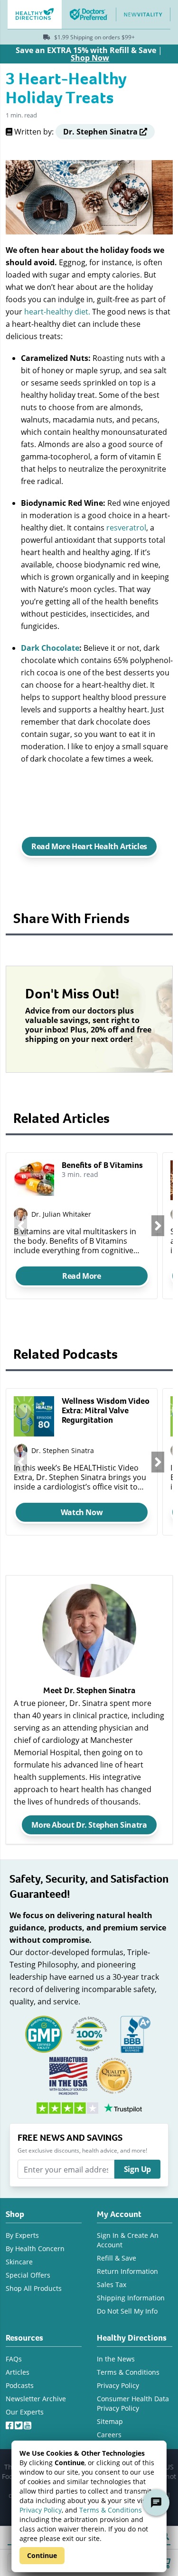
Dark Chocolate (50, 648)
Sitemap (110, 2421)
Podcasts (20, 2385)
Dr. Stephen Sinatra (63, 1450)
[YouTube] (28, 2423)
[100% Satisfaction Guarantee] (89, 2033)
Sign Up (137, 2169)
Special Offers (28, 2275)
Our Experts (25, 2412)
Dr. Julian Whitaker (61, 1214)
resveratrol (125, 527)
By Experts (22, 2235)
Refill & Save (117, 2258)
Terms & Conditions (111, 2510)
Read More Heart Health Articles (89, 846)
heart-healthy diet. (57, 311)
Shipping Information (131, 2298)
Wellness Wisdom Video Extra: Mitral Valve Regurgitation (106, 1410)
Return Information (127, 2271)
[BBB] (135, 2033)
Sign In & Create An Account (128, 2240)
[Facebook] (10, 2423)
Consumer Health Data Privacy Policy (133, 2403)
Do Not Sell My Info (127, 2311)
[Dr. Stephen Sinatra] (21, 1450)
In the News (116, 2359)
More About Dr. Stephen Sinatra (89, 1825)
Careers (109, 2435)
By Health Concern (35, 2248)
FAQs (14, 2359)
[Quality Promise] (114, 2075)
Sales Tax (112, 2284)
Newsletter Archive (36, 2399)
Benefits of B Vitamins (102, 1165)
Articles (18, 2372)
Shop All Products (34, 2288)
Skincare (19, 2262)
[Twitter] (19, 2423)
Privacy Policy (41, 2510)
